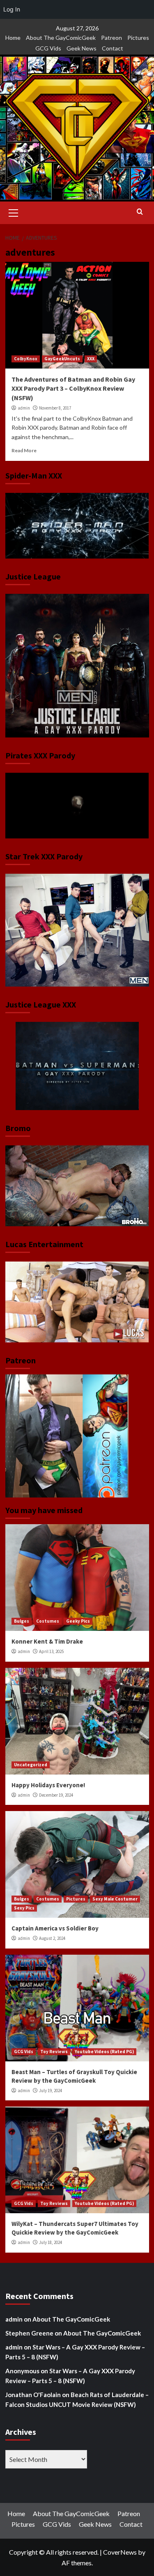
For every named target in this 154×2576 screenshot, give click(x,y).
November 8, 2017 (55, 408)
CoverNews (120, 2552)
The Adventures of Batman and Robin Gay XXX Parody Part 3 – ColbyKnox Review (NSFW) (73, 388)
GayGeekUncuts (62, 359)
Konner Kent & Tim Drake (47, 1641)
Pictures (138, 38)
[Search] (140, 212)
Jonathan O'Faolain (33, 2395)
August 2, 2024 (52, 1938)
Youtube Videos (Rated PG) (104, 2052)
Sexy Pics (24, 1908)
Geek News (82, 48)
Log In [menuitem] (12, 9)
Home (13, 38)
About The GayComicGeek (61, 38)
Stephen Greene (29, 2333)
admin (24, 408)
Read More (24, 450)
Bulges (22, 1621)
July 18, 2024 (51, 2242)
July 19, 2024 (51, 2091)
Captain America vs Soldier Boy (55, 1928)
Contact (113, 48)
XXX (91, 359)
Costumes (48, 1621)
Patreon (111, 38)
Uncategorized (31, 1765)
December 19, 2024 (56, 1795)
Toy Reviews (54, 2052)
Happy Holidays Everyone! (48, 1785)
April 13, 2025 (51, 1651)
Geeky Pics (78, 1621)
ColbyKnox (26, 359)
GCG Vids (48, 48)
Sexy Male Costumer (115, 1899)
